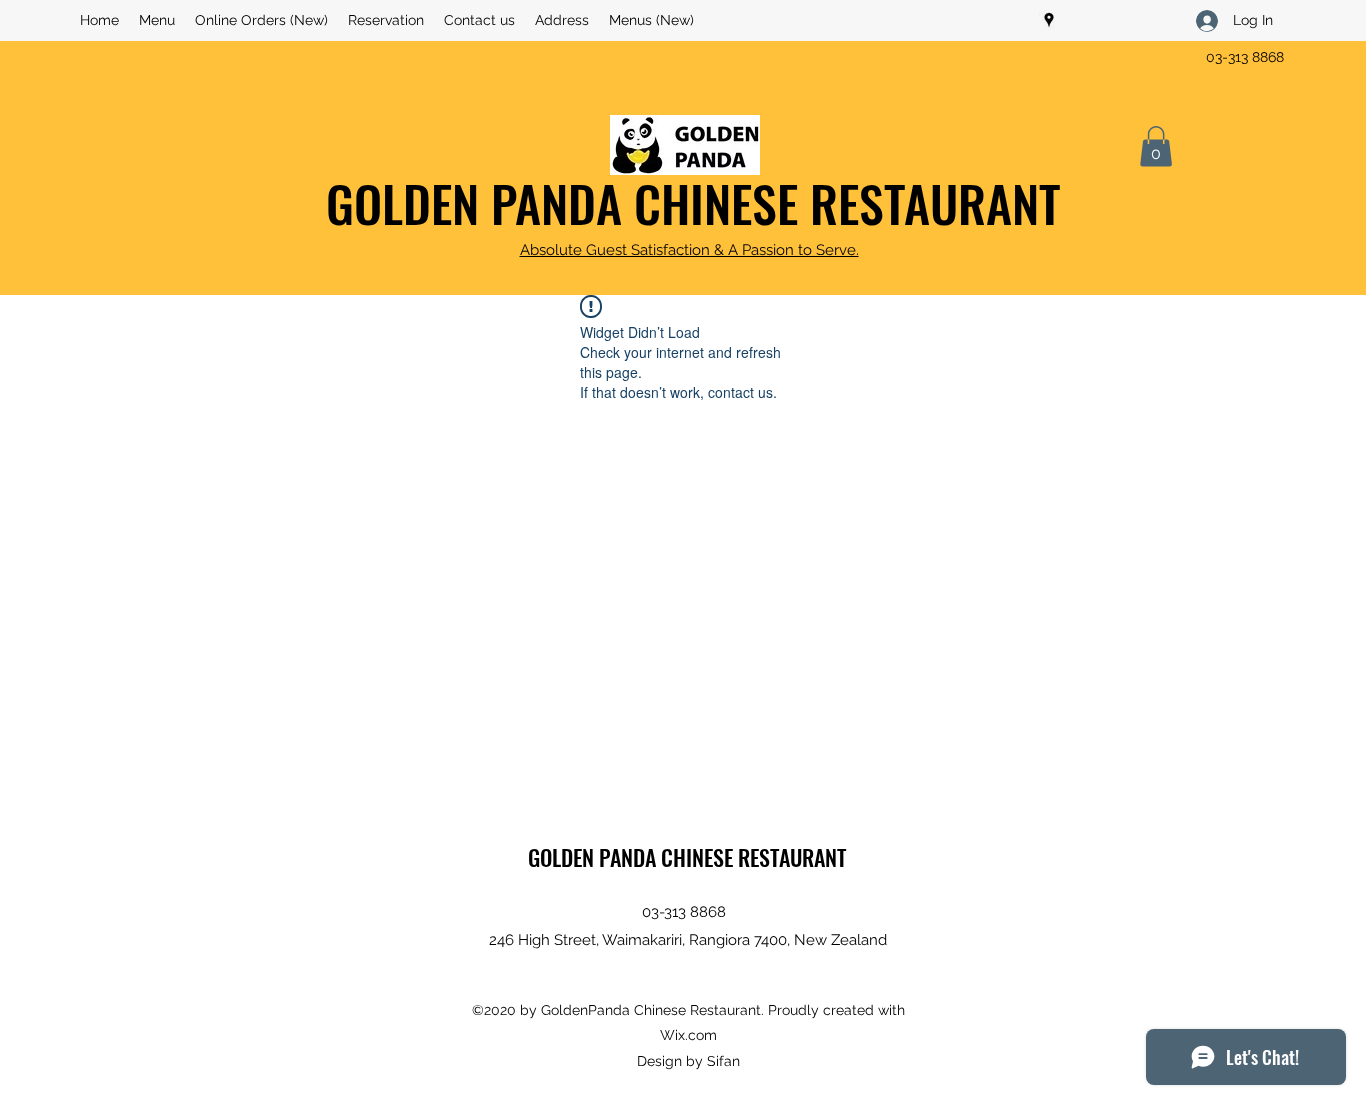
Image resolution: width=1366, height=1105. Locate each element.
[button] (1156, 146)
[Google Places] (1049, 20)
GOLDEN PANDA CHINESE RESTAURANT (693, 202)
